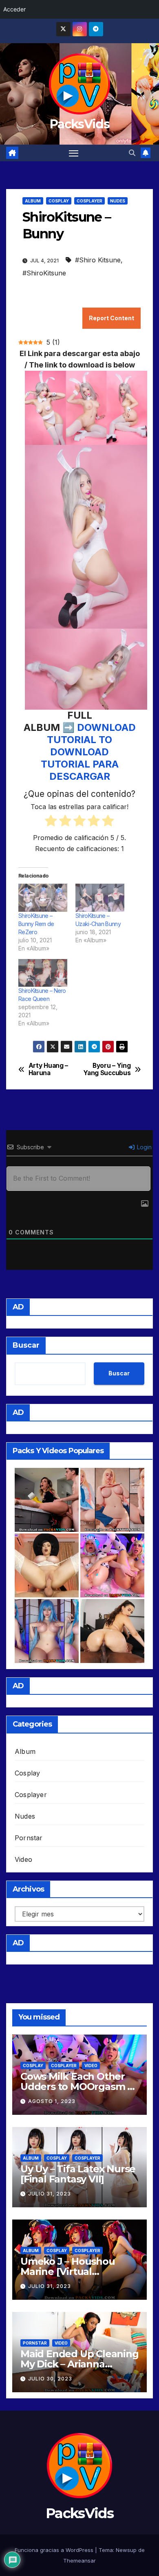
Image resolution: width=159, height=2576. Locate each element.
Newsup (126, 2550)
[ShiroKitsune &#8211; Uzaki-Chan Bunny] (100, 898)
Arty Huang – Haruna (48, 1069)
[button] (132, 153)
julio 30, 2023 (50, 2379)
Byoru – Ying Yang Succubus (107, 1069)
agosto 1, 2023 (52, 2101)
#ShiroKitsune (44, 273)
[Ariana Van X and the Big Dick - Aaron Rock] (112, 1631)
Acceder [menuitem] (14, 9)
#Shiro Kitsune (98, 260)
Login (144, 1147)
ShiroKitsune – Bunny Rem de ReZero (36, 924)
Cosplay (59, 201)
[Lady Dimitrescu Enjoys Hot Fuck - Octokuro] (47, 1565)
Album (33, 201)
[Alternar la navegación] (74, 153)
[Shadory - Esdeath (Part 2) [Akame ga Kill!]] (47, 1631)
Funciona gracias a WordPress (55, 2550)
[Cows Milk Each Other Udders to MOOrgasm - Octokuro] (112, 1565)
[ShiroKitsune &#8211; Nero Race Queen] (43, 973)
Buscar (26, 1345)
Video (23, 1859)
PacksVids (79, 124)
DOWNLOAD (106, 727)
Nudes (118, 201)
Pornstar (29, 1838)
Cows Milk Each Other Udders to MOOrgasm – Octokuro (76, 2087)
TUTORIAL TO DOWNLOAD (79, 746)
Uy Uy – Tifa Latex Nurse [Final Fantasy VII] (78, 2174)
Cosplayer (89, 201)
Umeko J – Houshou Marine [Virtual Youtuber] (68, 2271)
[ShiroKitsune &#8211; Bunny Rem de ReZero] (43, 898)
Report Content (112, 318)
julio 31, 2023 (50, 2194)
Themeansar (79, 2561)
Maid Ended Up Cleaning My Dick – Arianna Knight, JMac (79, 2364)
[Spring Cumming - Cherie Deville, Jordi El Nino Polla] (47, 1500)
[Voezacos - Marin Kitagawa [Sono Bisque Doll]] (112, 1500)
